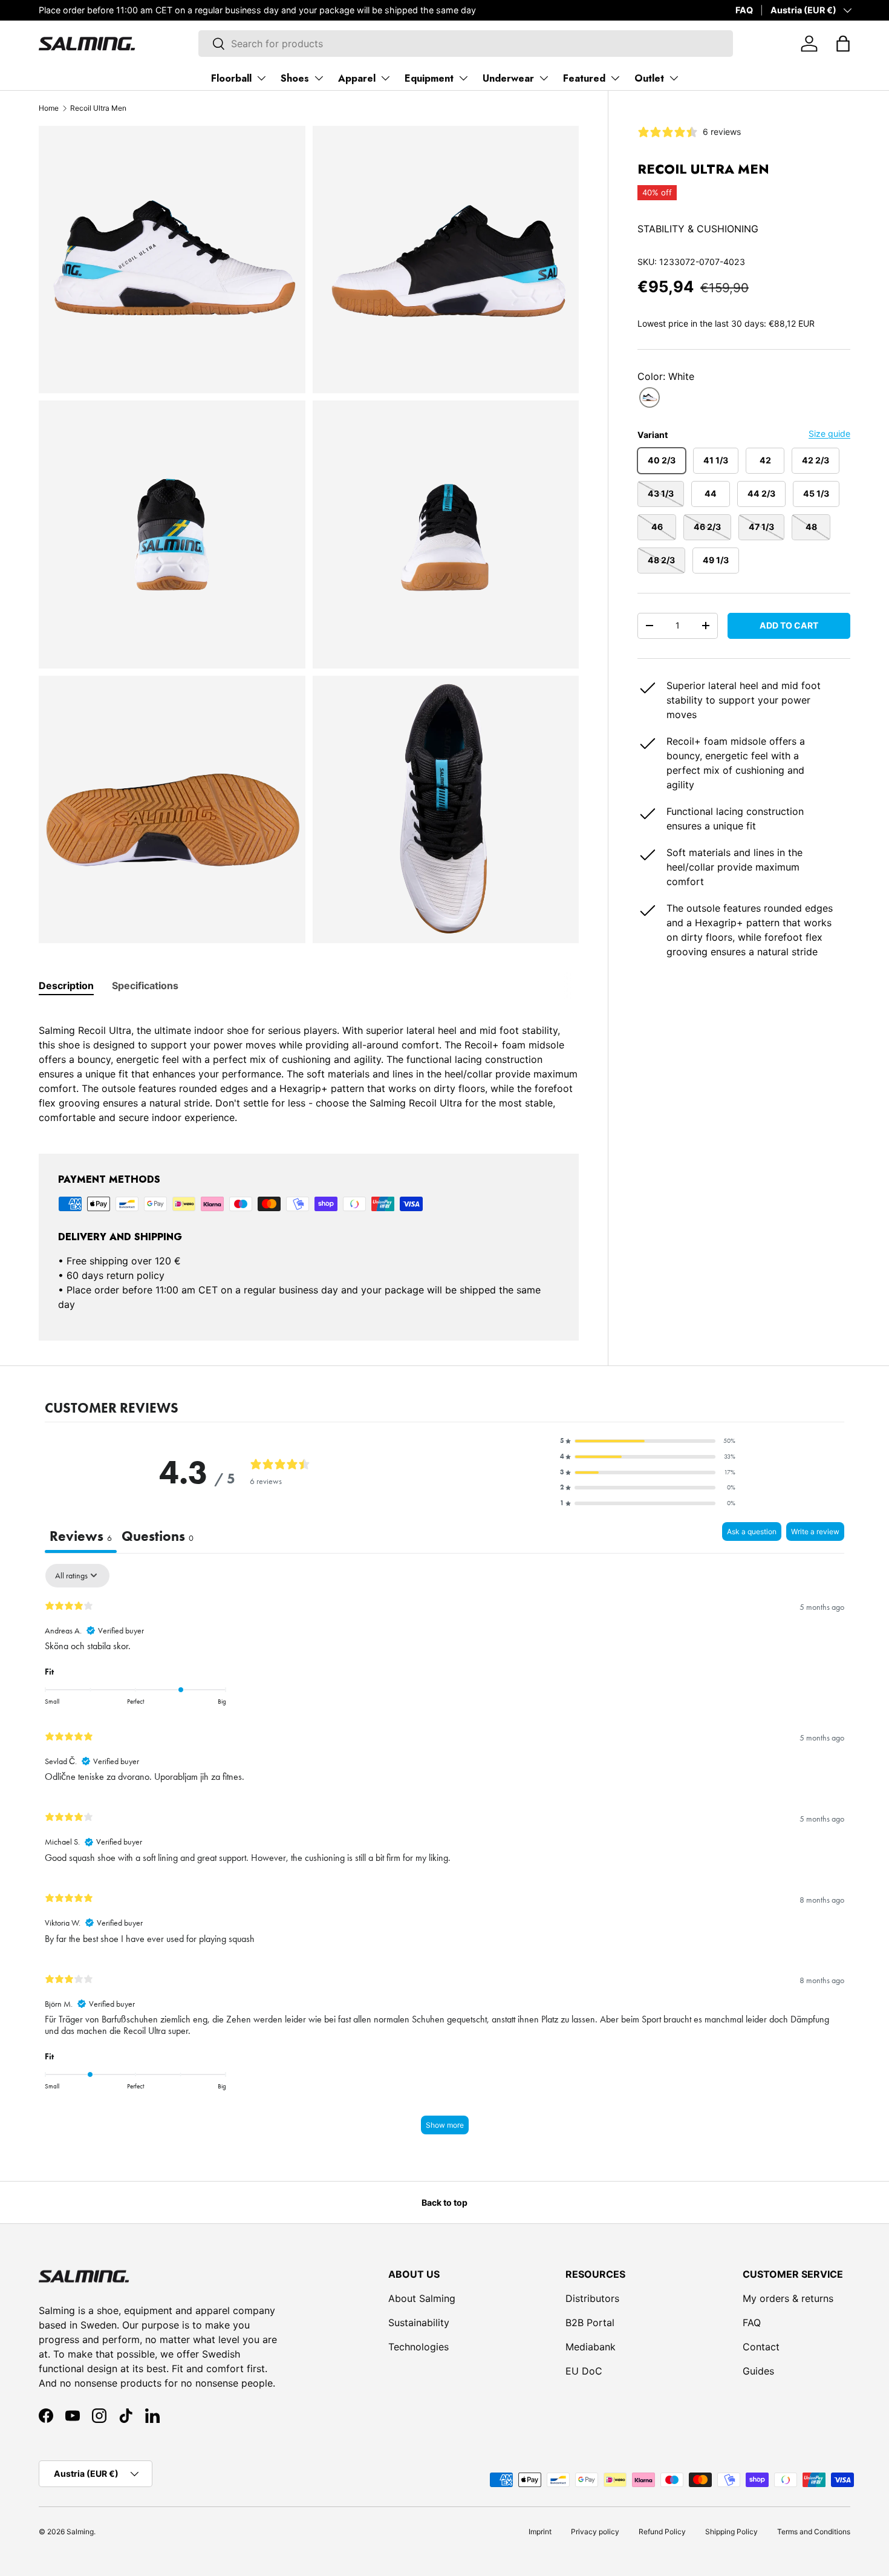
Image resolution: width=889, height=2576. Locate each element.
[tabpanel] (309, 1067)
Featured (584, 78)
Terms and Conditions (814, 2532)
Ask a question (752, 1532)
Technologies (418, 2347)
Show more (445, 2125)
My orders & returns (788, 2298)
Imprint (540, 2532)
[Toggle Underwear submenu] (544, 78)
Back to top (444, 2202)
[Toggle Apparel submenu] (385, 78)
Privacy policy (595, 2532)
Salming (80, 2532)
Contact (761, 2347)
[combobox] (465, 44)
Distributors (592, 2298)
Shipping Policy (731, 2532)
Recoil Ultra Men (98, 108)
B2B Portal (590, 2323)
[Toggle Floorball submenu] (261, 78)
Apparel (357, 78)
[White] (650, 398)
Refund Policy (662, 2532)
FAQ (744, 10)
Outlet (649, 78)
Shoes (295, 78)
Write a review (815, 1532)
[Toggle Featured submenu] (615, 78)
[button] (843, 44)
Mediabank (591, 2347)
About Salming (422, 2298)
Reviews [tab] (81, 1536)
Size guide (829, 433)
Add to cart (789, 625)
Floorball (231, 78)
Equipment (429, 78)
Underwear (508, 78)
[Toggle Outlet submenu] (674, 78)
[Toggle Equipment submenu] (463, 78)
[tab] (66, 986)
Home (49, 108)
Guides (758, 2371)
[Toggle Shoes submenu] (319, 78)
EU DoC (584, 2371)
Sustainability (419, 2323)
